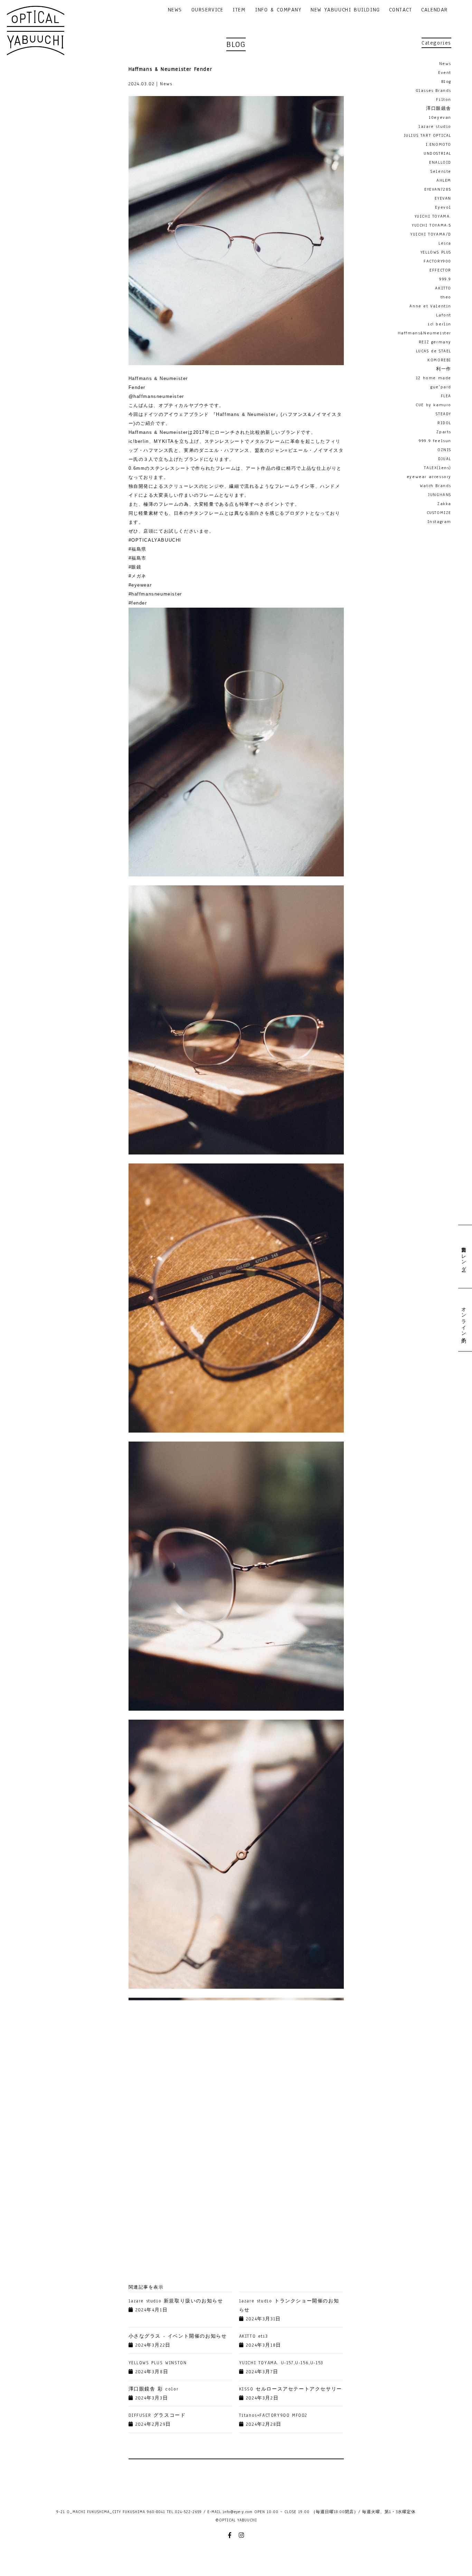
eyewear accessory (429, 477)
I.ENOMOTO (438, 144)
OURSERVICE (207, 10)
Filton (444, 99)
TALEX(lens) (438, 468)
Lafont (444, 315)
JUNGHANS (440, 495)
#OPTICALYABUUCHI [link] (155, 540)
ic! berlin (440, 324)
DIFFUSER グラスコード (157, 2415)
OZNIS (444, 450)
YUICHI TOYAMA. (433, 216)
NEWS (175, 10)
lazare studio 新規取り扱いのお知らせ (176, 2301)
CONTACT (400, 10)
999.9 (445, 279)
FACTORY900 (437, 261)
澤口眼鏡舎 (439, 108)
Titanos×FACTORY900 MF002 (273, 2415)
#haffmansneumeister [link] (155, 594)
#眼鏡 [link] (135, 567)
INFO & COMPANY (278, 10)
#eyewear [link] (140, 585)
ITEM (239, 10)
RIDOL (444, 423)
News (445, 64)
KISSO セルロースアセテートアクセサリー (291, 2389)
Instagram (439, 522)
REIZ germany (435, 342)
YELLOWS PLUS (436, 252)
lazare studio (435, 126)
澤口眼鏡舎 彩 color (154, 2389)
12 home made (434, 378)
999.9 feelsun (435, 441)
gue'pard (441, 387)
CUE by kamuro (433, 405)
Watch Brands (436, 486)
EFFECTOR (440, 270)
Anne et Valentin (430, 306)
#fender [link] (138, 603)
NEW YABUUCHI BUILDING (345, 10)
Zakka (444, 504)
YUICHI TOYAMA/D (431, 234)
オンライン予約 (463, 1319)
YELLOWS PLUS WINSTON (158, 2363)
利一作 (444, 369)
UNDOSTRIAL (437, 153)
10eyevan (440, 117)
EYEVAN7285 (438, 189)
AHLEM (444, 180)
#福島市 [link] (138, 558)
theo (446, 297)
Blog (446, 82)
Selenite (441, 171)
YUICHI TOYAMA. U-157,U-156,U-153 (281, 2363)
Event (445, 73)
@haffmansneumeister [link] (156, 396)
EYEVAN (443, 198)
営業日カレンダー (463, 1257)
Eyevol (443, 207)
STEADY (443, 414)
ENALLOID (440, 162)
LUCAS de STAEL (434, 351)
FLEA (446, 396)
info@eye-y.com (238, 2512)
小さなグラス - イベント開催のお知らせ (178, 2336)
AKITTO (443, 288)
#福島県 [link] (138, 549)
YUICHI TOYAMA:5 (432, 225)
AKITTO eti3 (254, 2336)
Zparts (444, 432)
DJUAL (445, 459)
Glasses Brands (433, 91)
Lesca (445, 243)
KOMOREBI (439, 360)
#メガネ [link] (138, 576)
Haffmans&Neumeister (424, 333)
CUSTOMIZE (439, 513)
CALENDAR (435, 10)
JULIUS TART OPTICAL (428, 135)
